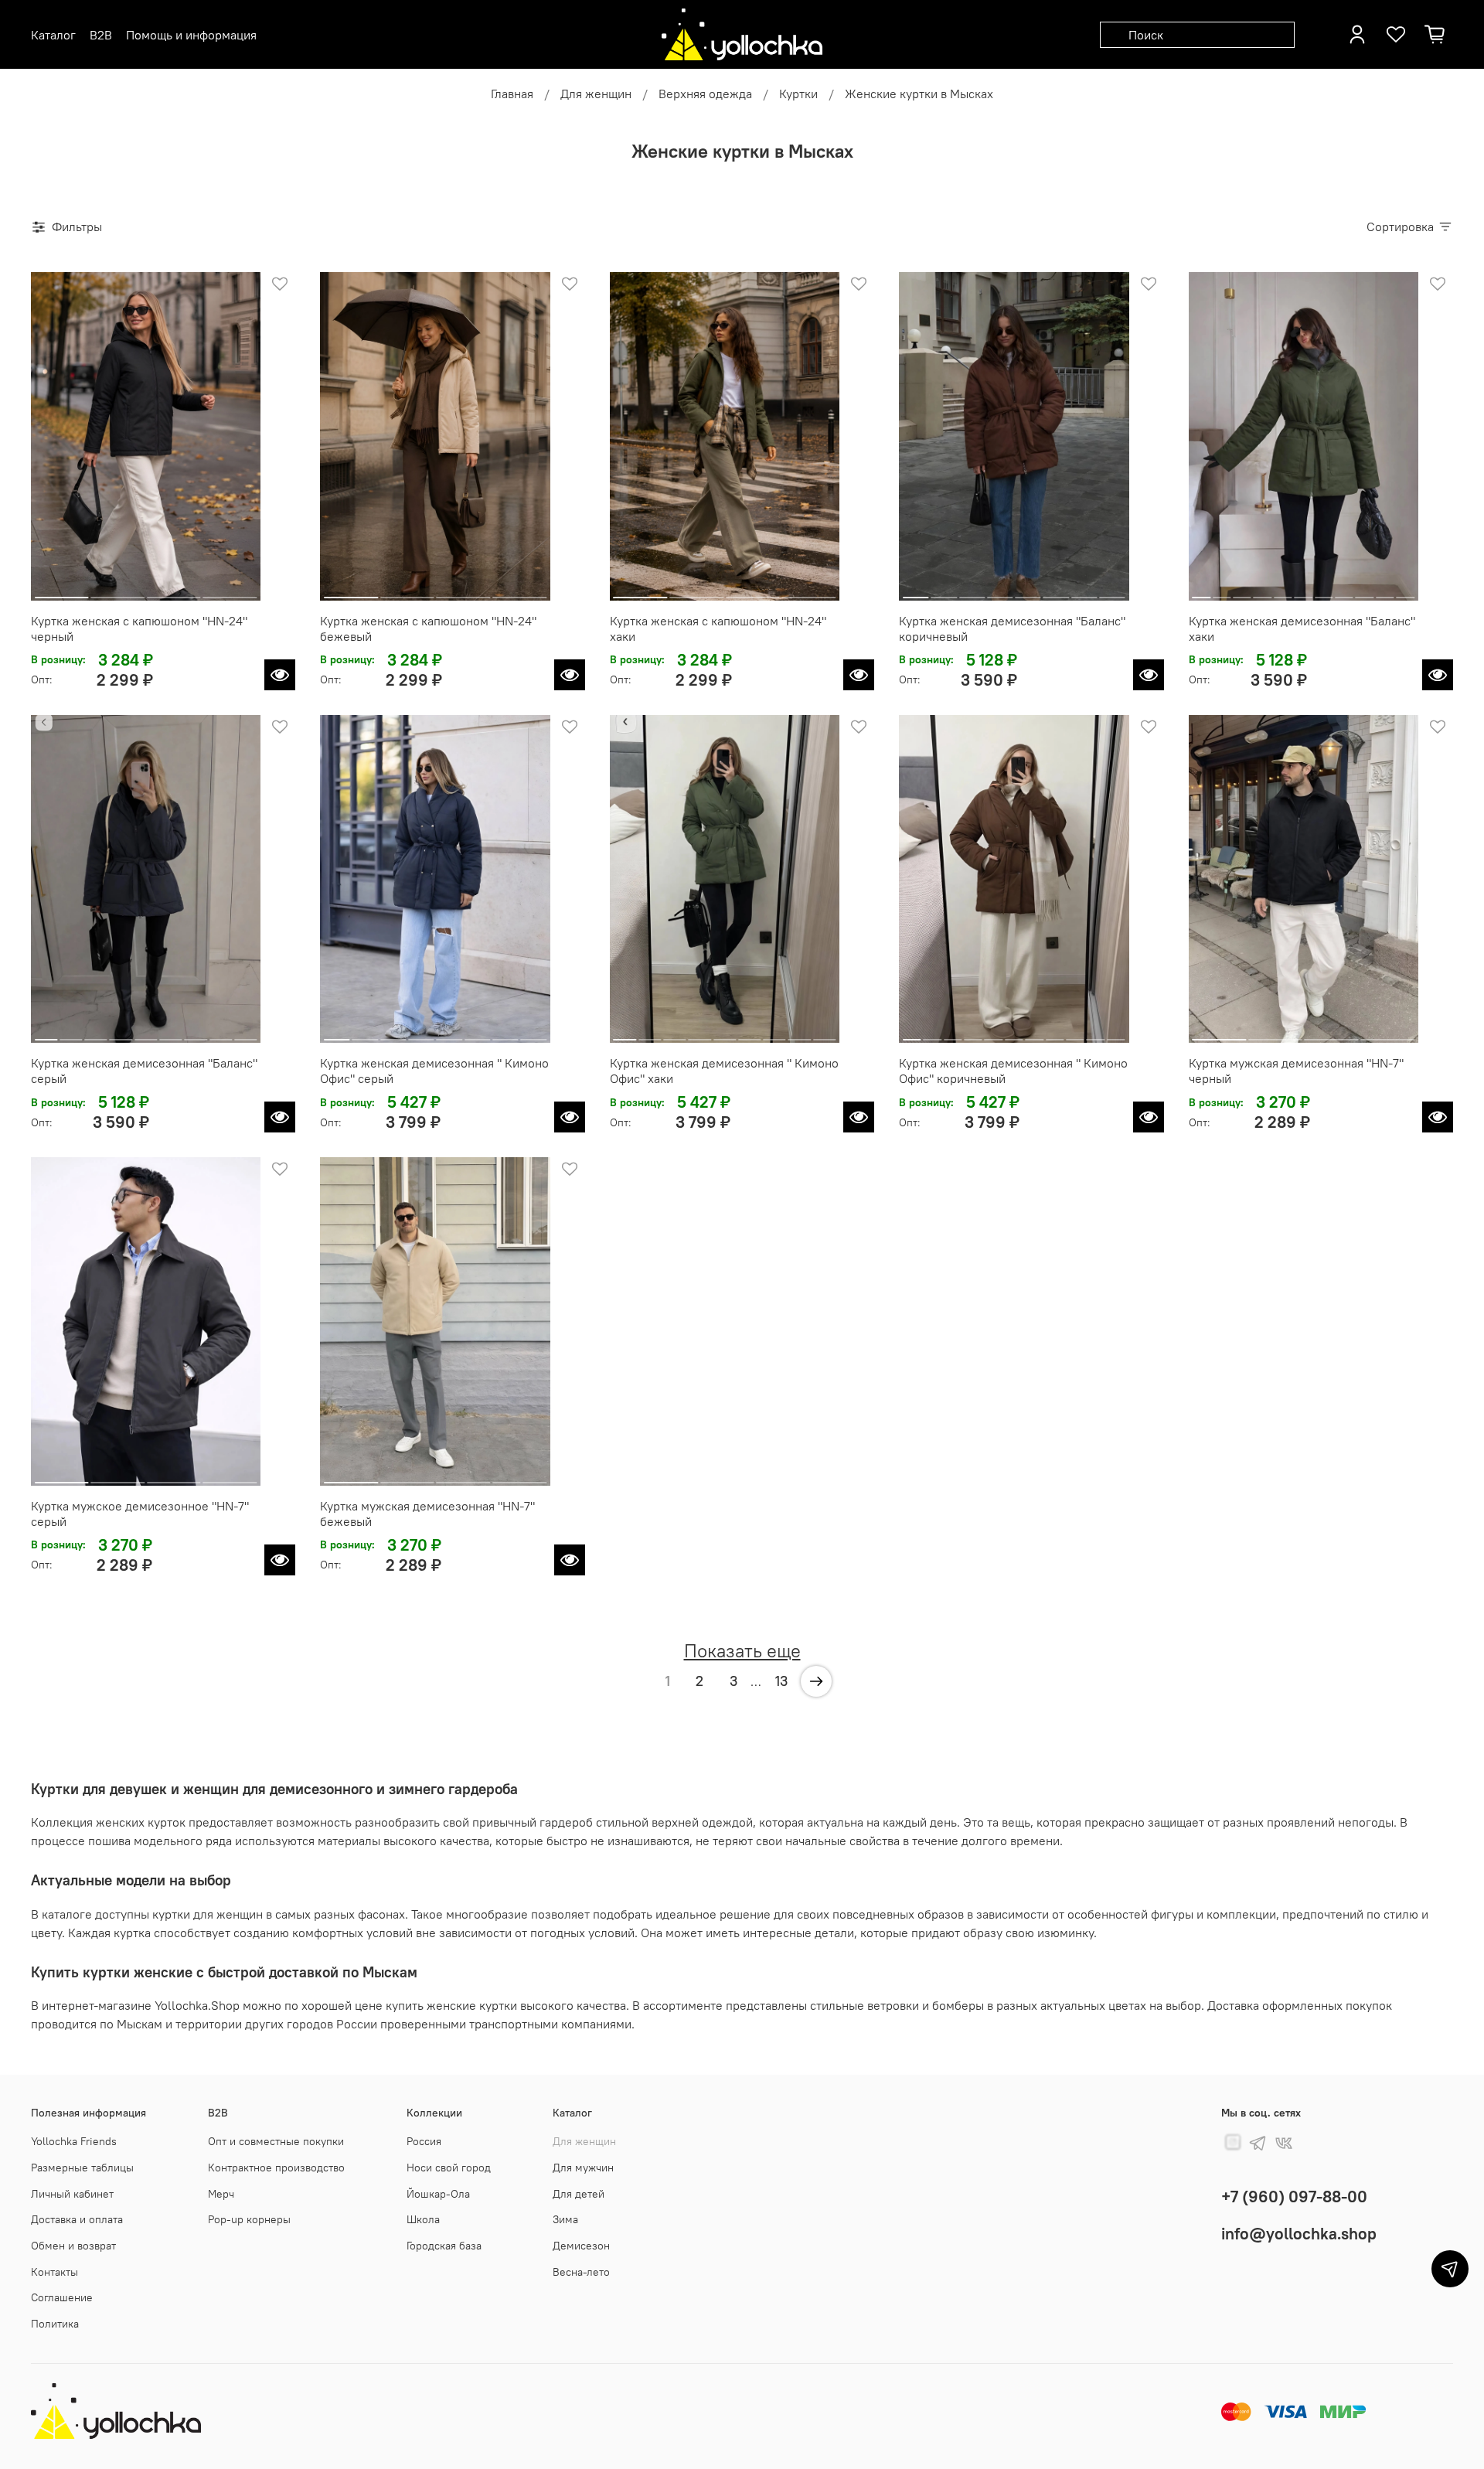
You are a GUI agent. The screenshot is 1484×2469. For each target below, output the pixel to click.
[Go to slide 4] (230, 591)
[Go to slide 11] (1406, 591)
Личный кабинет (72, 2194)
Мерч (221, 2194)
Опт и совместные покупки (276, 2141)
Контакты (54, 2272)
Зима (565, 2219)
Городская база (444, 2246)
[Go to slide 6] (1056, 591)
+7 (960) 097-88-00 (1294, 2197)
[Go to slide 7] (1084, 591)
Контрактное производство (276, 2168)
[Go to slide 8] (1112, 591)
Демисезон (581, 2246)
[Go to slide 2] (118, 591)
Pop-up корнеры (249, 2219)
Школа (423, 2219)
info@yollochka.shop (1299, 2234)
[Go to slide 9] (1365, 591)
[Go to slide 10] (1385, 591)
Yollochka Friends (74, 2141)
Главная (512, 94)
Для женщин (596, 94)
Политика (55, 2324)
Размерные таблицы (82, 2168)
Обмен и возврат (73, 2246)
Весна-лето (581, 2272)
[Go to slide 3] (174, 591)
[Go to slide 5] (1028, 591)
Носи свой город (449, 2168)
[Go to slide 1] (62, 591)
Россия (424, 2141)
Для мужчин (583, 2168)
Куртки (798, 94)
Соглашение (62, 2297)
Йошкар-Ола (438, 2194)
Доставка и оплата (77, 2219)
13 (781, 1681)
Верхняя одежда (705, 94)
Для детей (579, 2194)
